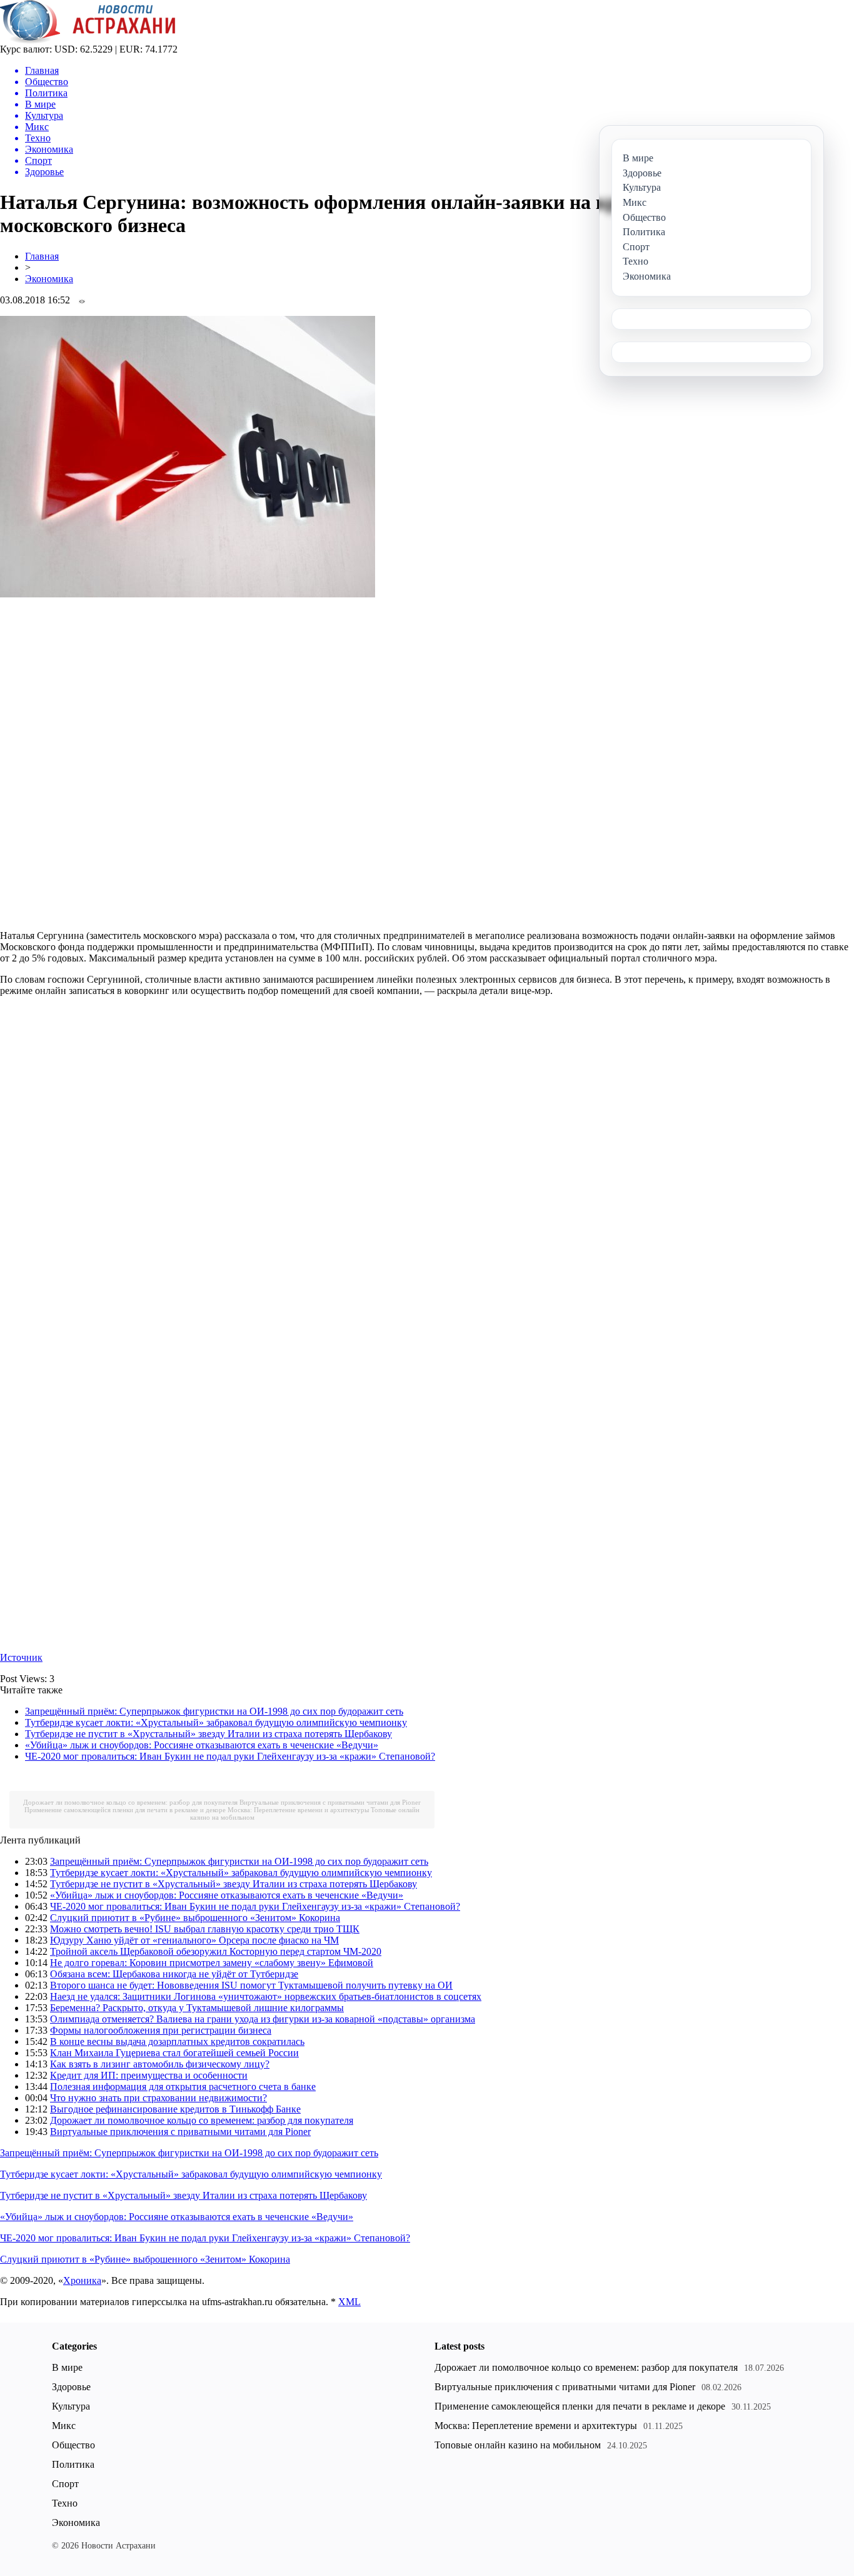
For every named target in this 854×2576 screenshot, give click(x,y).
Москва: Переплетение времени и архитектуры (298, 1810)
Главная (42, 256)
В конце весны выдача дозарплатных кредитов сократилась (177, 2041)
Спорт (65, 2484)
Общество (73, 2445)
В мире (67, 2367)
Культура (71, 2406)
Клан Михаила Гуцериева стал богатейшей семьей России (174, 2053)
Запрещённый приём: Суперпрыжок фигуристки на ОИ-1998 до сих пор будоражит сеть (214, 1711)
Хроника (82, 2280)
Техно (65, 2503)
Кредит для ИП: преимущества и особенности (149, 2075)
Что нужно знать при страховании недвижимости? (158, 2098)
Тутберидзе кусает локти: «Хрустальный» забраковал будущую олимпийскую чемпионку (216, 1722)
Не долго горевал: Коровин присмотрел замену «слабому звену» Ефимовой (212, 1963)
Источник (21, 1657)
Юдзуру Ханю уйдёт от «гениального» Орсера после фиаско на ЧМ (194, 1940)
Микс (64, 2426)
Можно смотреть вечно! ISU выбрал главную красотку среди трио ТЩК (205, 1929)
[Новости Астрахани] (88, 40)
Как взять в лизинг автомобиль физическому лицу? (160, 2064)
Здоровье (71, 2387)
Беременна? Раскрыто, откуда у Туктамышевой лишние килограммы (197, 2008)
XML (349, 2302)
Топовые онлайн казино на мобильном (518, 2445)
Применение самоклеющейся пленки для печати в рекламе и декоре (125, 1810)
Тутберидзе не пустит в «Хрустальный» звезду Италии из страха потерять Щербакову (208, 1734)
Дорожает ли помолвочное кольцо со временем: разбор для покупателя (130, 1802)
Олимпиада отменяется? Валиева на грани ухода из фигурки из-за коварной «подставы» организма (263, 2019)
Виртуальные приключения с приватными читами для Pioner (330, 1802)
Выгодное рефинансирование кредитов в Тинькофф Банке (175, 2109)
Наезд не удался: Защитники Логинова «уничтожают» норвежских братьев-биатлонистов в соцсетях (266, 1996)
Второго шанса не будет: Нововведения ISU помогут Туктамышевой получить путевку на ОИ (251, 1985)
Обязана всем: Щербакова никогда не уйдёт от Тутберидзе (174, 1974)
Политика (73, 2464)
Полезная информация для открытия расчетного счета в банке (183, 2087)
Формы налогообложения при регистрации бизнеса (161, 2030)
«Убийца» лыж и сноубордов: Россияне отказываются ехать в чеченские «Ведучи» (202, 1745)
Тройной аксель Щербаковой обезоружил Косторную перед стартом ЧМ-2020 (216, 1951)
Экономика (49, 279)
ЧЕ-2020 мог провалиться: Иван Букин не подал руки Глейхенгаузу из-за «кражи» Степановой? (230, 1756)
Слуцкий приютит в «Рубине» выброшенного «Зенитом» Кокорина (195, 1918)
